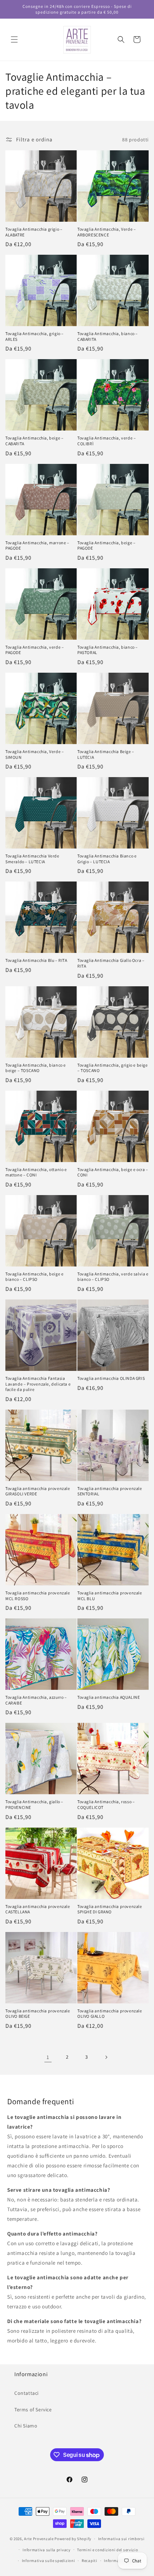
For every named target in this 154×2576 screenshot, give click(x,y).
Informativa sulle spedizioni (49, 2561)
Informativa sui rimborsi (121, 2539)
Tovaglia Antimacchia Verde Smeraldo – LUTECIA (32, 859)
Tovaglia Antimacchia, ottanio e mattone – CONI (36, 1172)
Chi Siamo (26, 2426)
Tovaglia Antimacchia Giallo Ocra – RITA (111, 963)
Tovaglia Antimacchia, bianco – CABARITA (108, 336)
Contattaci (27, 2393)
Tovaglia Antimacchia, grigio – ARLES (35, 336)
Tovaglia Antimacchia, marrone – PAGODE (37, 546)
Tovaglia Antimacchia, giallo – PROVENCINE (34, 1804)
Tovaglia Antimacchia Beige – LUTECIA (106, 754)
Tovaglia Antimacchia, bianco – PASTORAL (108, 650)
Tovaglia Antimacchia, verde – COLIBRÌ (107, 441)
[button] (14, 39)
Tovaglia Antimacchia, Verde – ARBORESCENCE (107, 232)
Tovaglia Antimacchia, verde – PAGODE (35, 650)
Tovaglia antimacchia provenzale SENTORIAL (110, 1491)
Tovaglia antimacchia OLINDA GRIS (111, 1378)
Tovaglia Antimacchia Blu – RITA (36, 960)
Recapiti (90, 2561)
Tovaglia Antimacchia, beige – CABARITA (34, 441)
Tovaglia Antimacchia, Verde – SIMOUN (35, 754)
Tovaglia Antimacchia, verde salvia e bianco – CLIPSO (113, 1277)
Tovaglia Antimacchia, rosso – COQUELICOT (106, 1804)
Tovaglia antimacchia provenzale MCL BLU (110, 1596)
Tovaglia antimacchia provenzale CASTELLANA (38, 1909)
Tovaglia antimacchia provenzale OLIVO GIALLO (110, 2014)
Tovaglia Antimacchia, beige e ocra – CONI (113, 1172)
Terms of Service (33, 2410)
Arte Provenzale (39, 2539)
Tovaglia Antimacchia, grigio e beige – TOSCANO (113, 1068)
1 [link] (48, 2057)
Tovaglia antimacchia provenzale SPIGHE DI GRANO (110, 1909)
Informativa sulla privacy (47, 2550)
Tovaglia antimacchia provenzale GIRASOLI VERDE (38, 1491)
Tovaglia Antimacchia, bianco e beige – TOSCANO (36, 1068)
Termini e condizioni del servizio (107, 2550)
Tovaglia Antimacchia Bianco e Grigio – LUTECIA (107, 859)
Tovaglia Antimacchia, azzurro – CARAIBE (36, 1700)
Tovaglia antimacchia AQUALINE (109, 1697)
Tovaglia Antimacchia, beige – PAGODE (106, 546)
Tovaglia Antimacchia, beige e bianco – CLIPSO (34, 1277)
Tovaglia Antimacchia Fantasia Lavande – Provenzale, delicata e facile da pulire (38, 1384)
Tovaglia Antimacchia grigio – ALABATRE (34, 232)
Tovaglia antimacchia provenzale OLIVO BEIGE (38, 2014)
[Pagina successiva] (106, 2057)
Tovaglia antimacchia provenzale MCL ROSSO (38, 1596)
